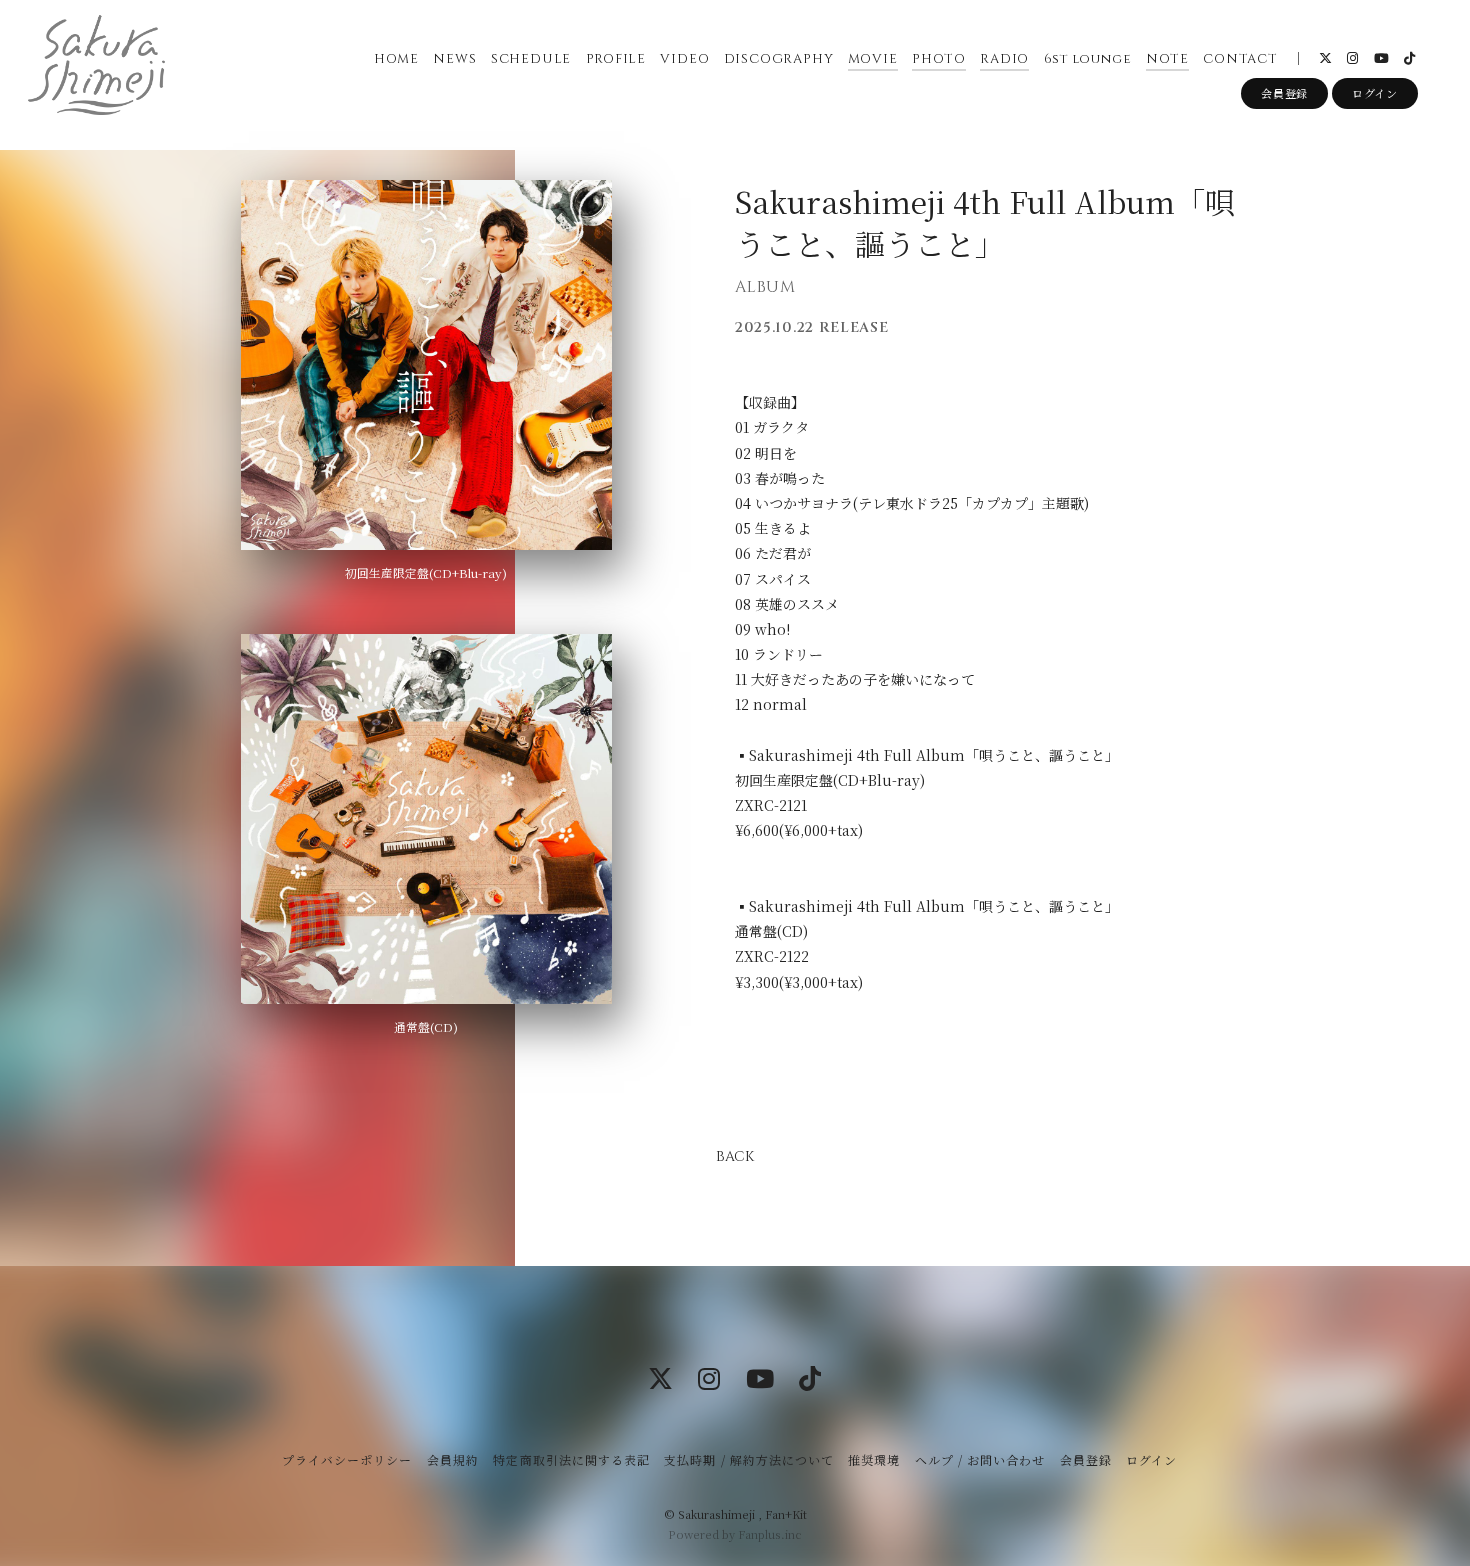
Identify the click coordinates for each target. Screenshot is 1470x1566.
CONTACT (1240, 59)
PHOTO (939, 59)
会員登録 (1284, 93)
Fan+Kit (786, 1514)
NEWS (454, 59)
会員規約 (453, 1459)
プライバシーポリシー (347, 1459)
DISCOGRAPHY (779, 59)
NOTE (1167, 59)
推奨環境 (874, 1459)
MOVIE (873, 59)
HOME (396, 59)
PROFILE (616, 59)
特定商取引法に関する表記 (571, 1459)
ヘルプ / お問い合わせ (980, 1459)
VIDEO (684, 59)
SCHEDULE (531, 59)
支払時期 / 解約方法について (749, 1459)
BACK (735, 1156)
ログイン (1375, 93)
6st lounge (1088, 59)
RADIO (1004, 59)
